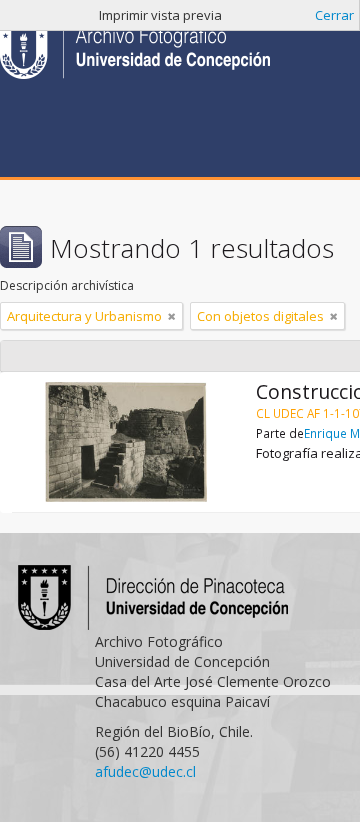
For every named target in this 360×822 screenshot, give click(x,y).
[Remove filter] (172, 316)
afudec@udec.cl (145, 771)
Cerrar (334, 15)
